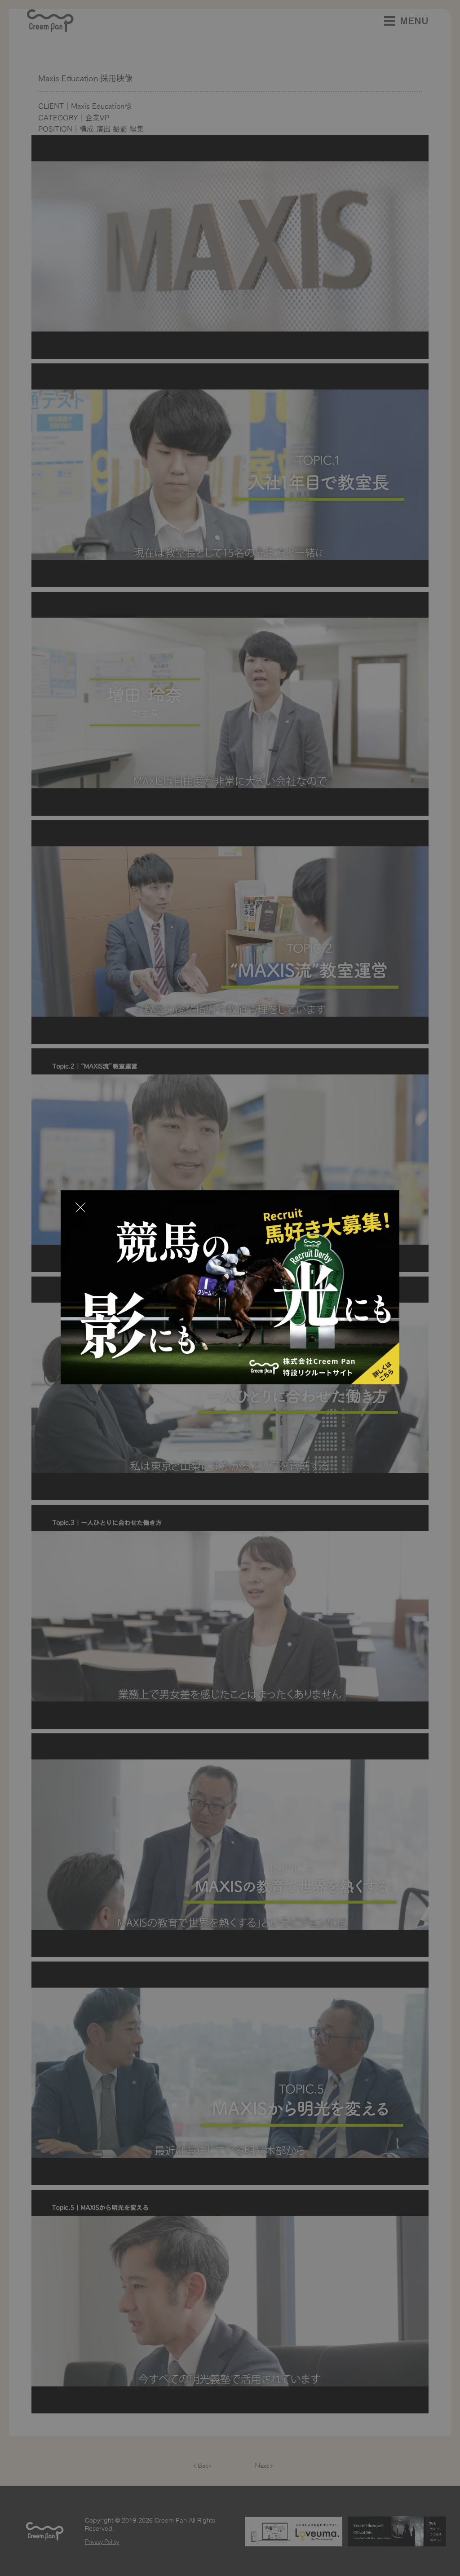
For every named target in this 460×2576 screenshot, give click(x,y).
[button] (80, 1208)
